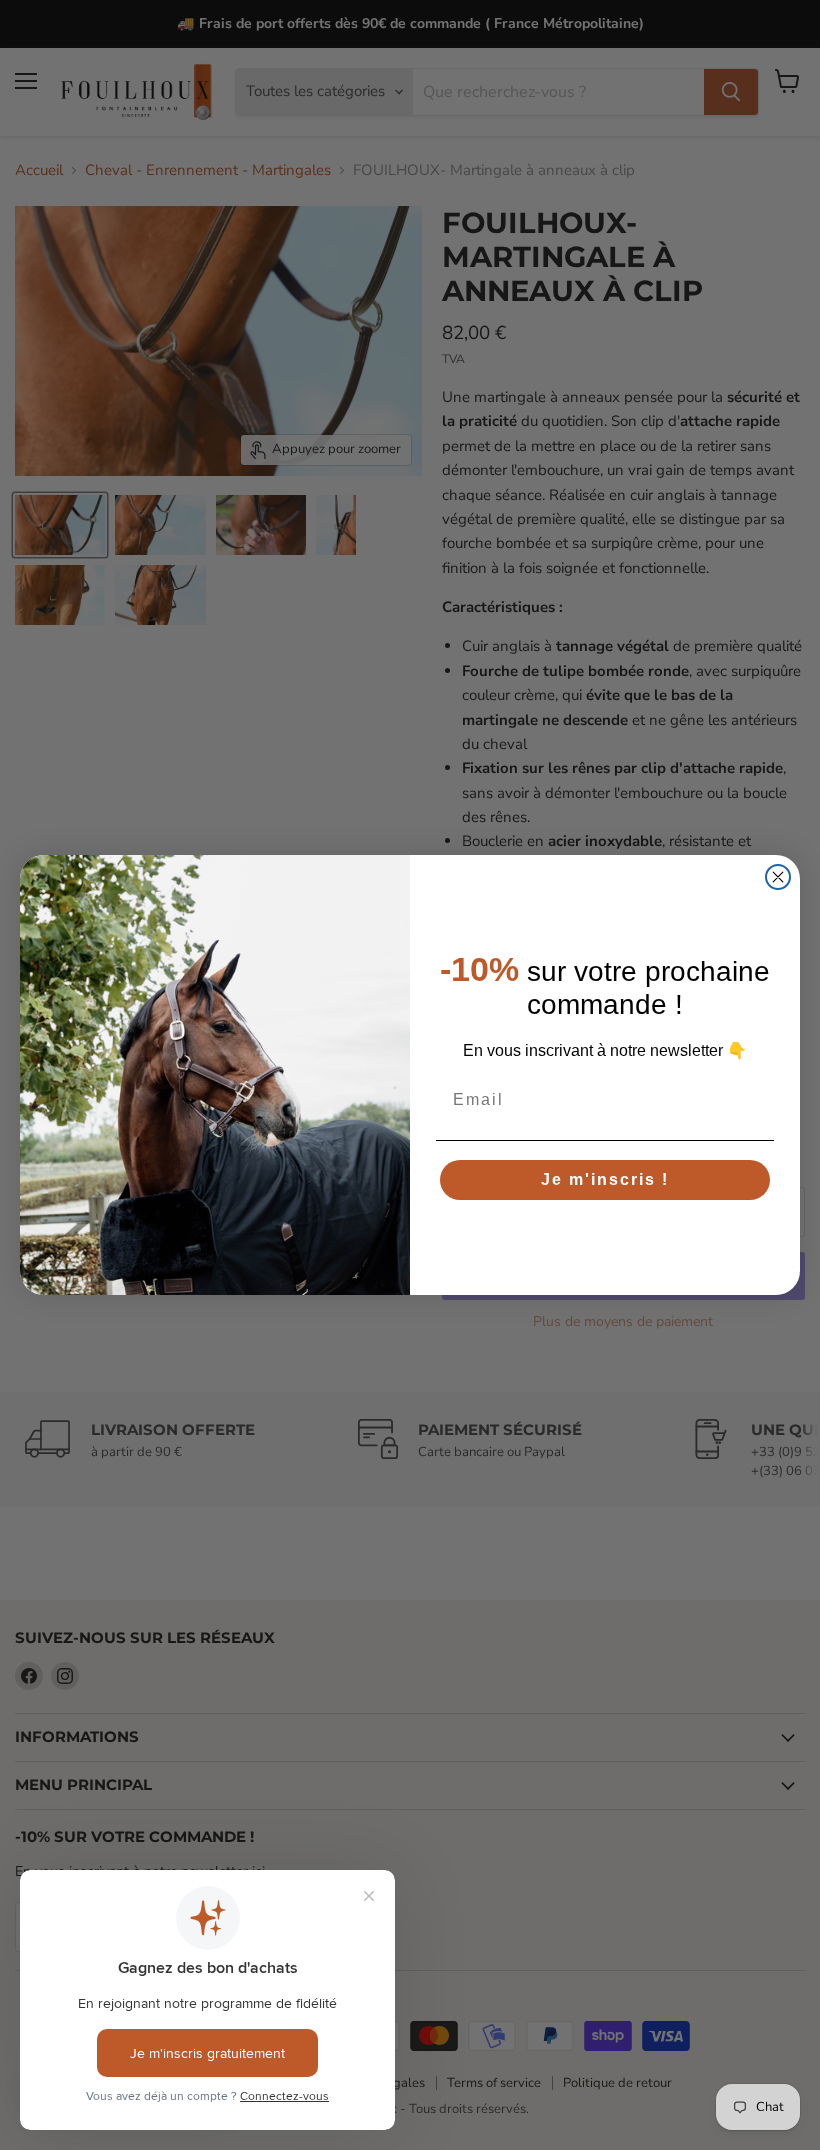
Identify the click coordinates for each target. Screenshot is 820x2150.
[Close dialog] (778, 877)
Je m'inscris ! (605, 1179)
